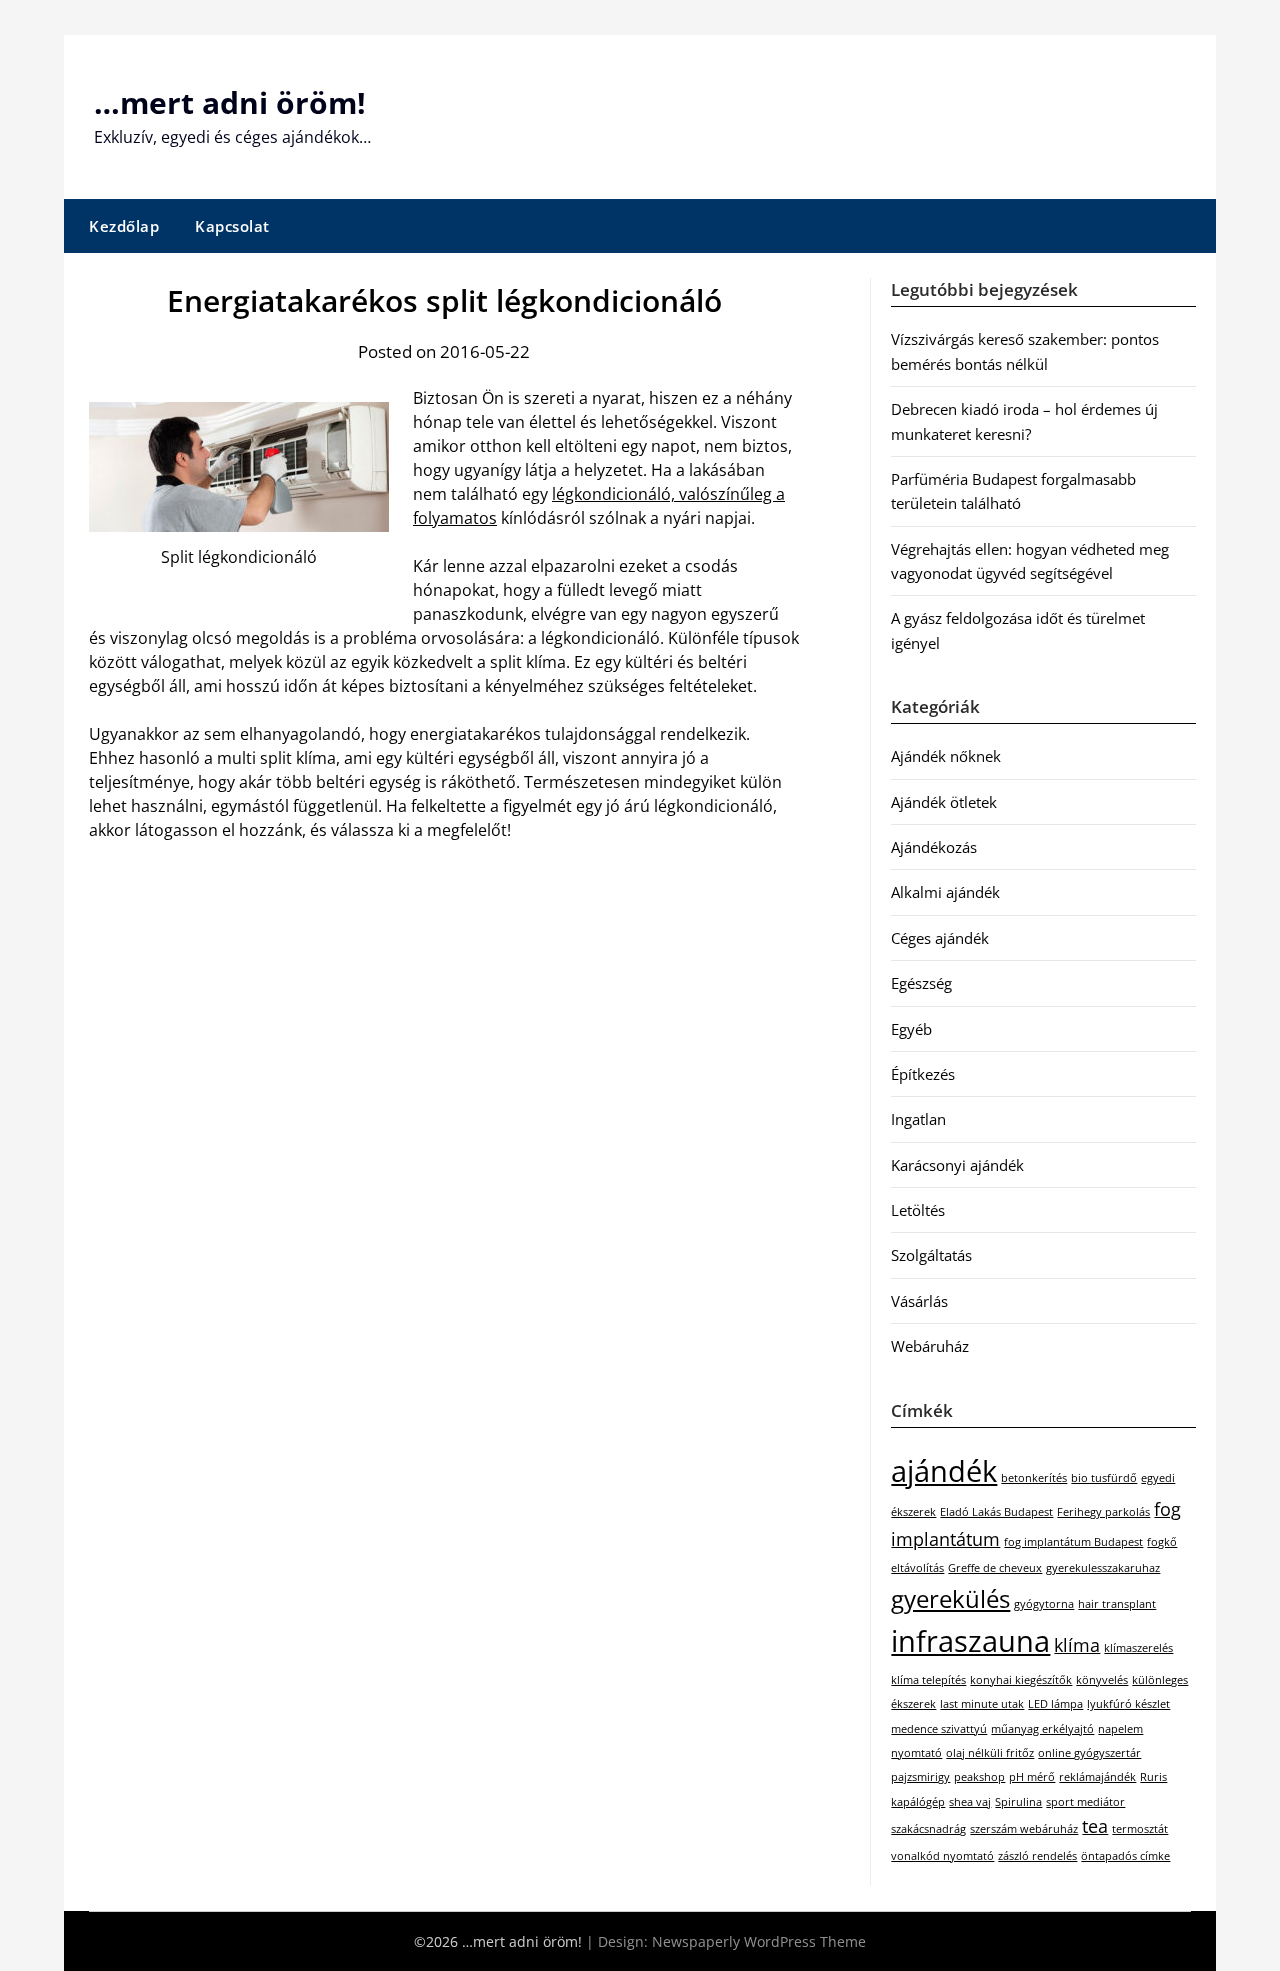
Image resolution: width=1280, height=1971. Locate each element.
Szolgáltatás (931, 1255)
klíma (1077, 1645)
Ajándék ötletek (944, 802)
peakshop (979, 1777)
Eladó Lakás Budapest (996, 1512)
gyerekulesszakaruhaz (1103, 1568)
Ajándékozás (934, 847)
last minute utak (982, 1704)
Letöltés (918, 1210)
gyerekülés (950, 1598)
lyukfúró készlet (1128, 1704)
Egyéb (911, 1029)
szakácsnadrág (928, 1829)
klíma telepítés (928, 1680)
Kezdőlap (124, 226)
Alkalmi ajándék (945, 892)
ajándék (944, 1471)
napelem (1120, 1729)
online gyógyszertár (1089, 1753)
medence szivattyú (939, 1729)
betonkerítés (1034, 1478)
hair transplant (1117, 1604)
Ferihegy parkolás (1103, 1512)
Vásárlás (919, 1301)
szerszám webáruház (1024, 1829)
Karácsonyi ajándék (957, 1165)
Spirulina (1018, 1802)
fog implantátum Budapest (1073, 1542)
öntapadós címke (1125, 1856)
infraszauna (970, 1641)
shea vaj (970, 1802)
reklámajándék (1097, 1777)
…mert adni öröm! (230, 102)
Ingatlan (918, 1119)
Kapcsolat (232, 226)
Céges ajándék (940, 938)
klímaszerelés (1138, 1648)
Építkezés (923, 1074)
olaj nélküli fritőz (990, 1753)
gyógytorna (1044, 1604)
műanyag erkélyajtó (1042, 1729)
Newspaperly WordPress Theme (759, 1941)
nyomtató (916, 1753)
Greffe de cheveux (995, 1568)
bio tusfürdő (1104, 1478)
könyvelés (1102, 1680)
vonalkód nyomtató (942, 1856)
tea (1095, 1826)
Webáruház (930, 1346)
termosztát (1140, 1829)
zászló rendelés (1037, 1856)
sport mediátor (1085, 1802)
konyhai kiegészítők (1021, 1680)
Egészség (921, 983)
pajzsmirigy (920, 1777)
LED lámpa (1055, 1704)
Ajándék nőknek (946, 756)
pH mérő (1032, 1777)
